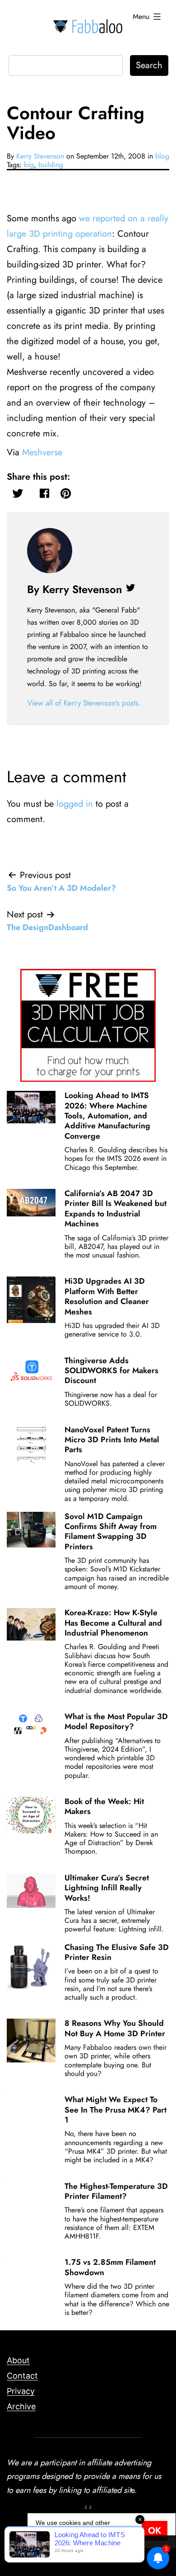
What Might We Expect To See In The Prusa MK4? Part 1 (116, 2110)
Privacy (21, 2391)
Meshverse (42, 452)
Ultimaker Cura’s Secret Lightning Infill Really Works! (107, 1888)
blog (162, 156)
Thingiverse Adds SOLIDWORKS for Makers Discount (111, 1371)
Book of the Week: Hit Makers (104, 1806)
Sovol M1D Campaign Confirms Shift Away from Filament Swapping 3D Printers (111, 1531)
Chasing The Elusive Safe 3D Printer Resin (117, 1952)
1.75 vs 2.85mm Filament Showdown (110, 2267)
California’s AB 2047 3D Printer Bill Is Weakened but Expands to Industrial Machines (116, 1209)
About (18, 2360)
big (29, 165)
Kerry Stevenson (40, 156)
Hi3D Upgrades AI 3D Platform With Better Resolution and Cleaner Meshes (107, 1296)
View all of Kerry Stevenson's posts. (84, 703)
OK (155, 2531)
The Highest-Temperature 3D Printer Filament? (116, 2191)
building (51, 165)
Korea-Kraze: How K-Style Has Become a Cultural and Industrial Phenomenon (113, 1623)
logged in (75, 804)
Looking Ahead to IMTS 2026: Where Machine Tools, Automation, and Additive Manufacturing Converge (107, 1116)
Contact (22, 2376)
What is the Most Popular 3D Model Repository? (116, 1721)
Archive (21, 2406)
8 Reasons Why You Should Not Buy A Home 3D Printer (115, 2028)
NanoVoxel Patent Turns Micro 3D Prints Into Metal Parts (112, 1440)
